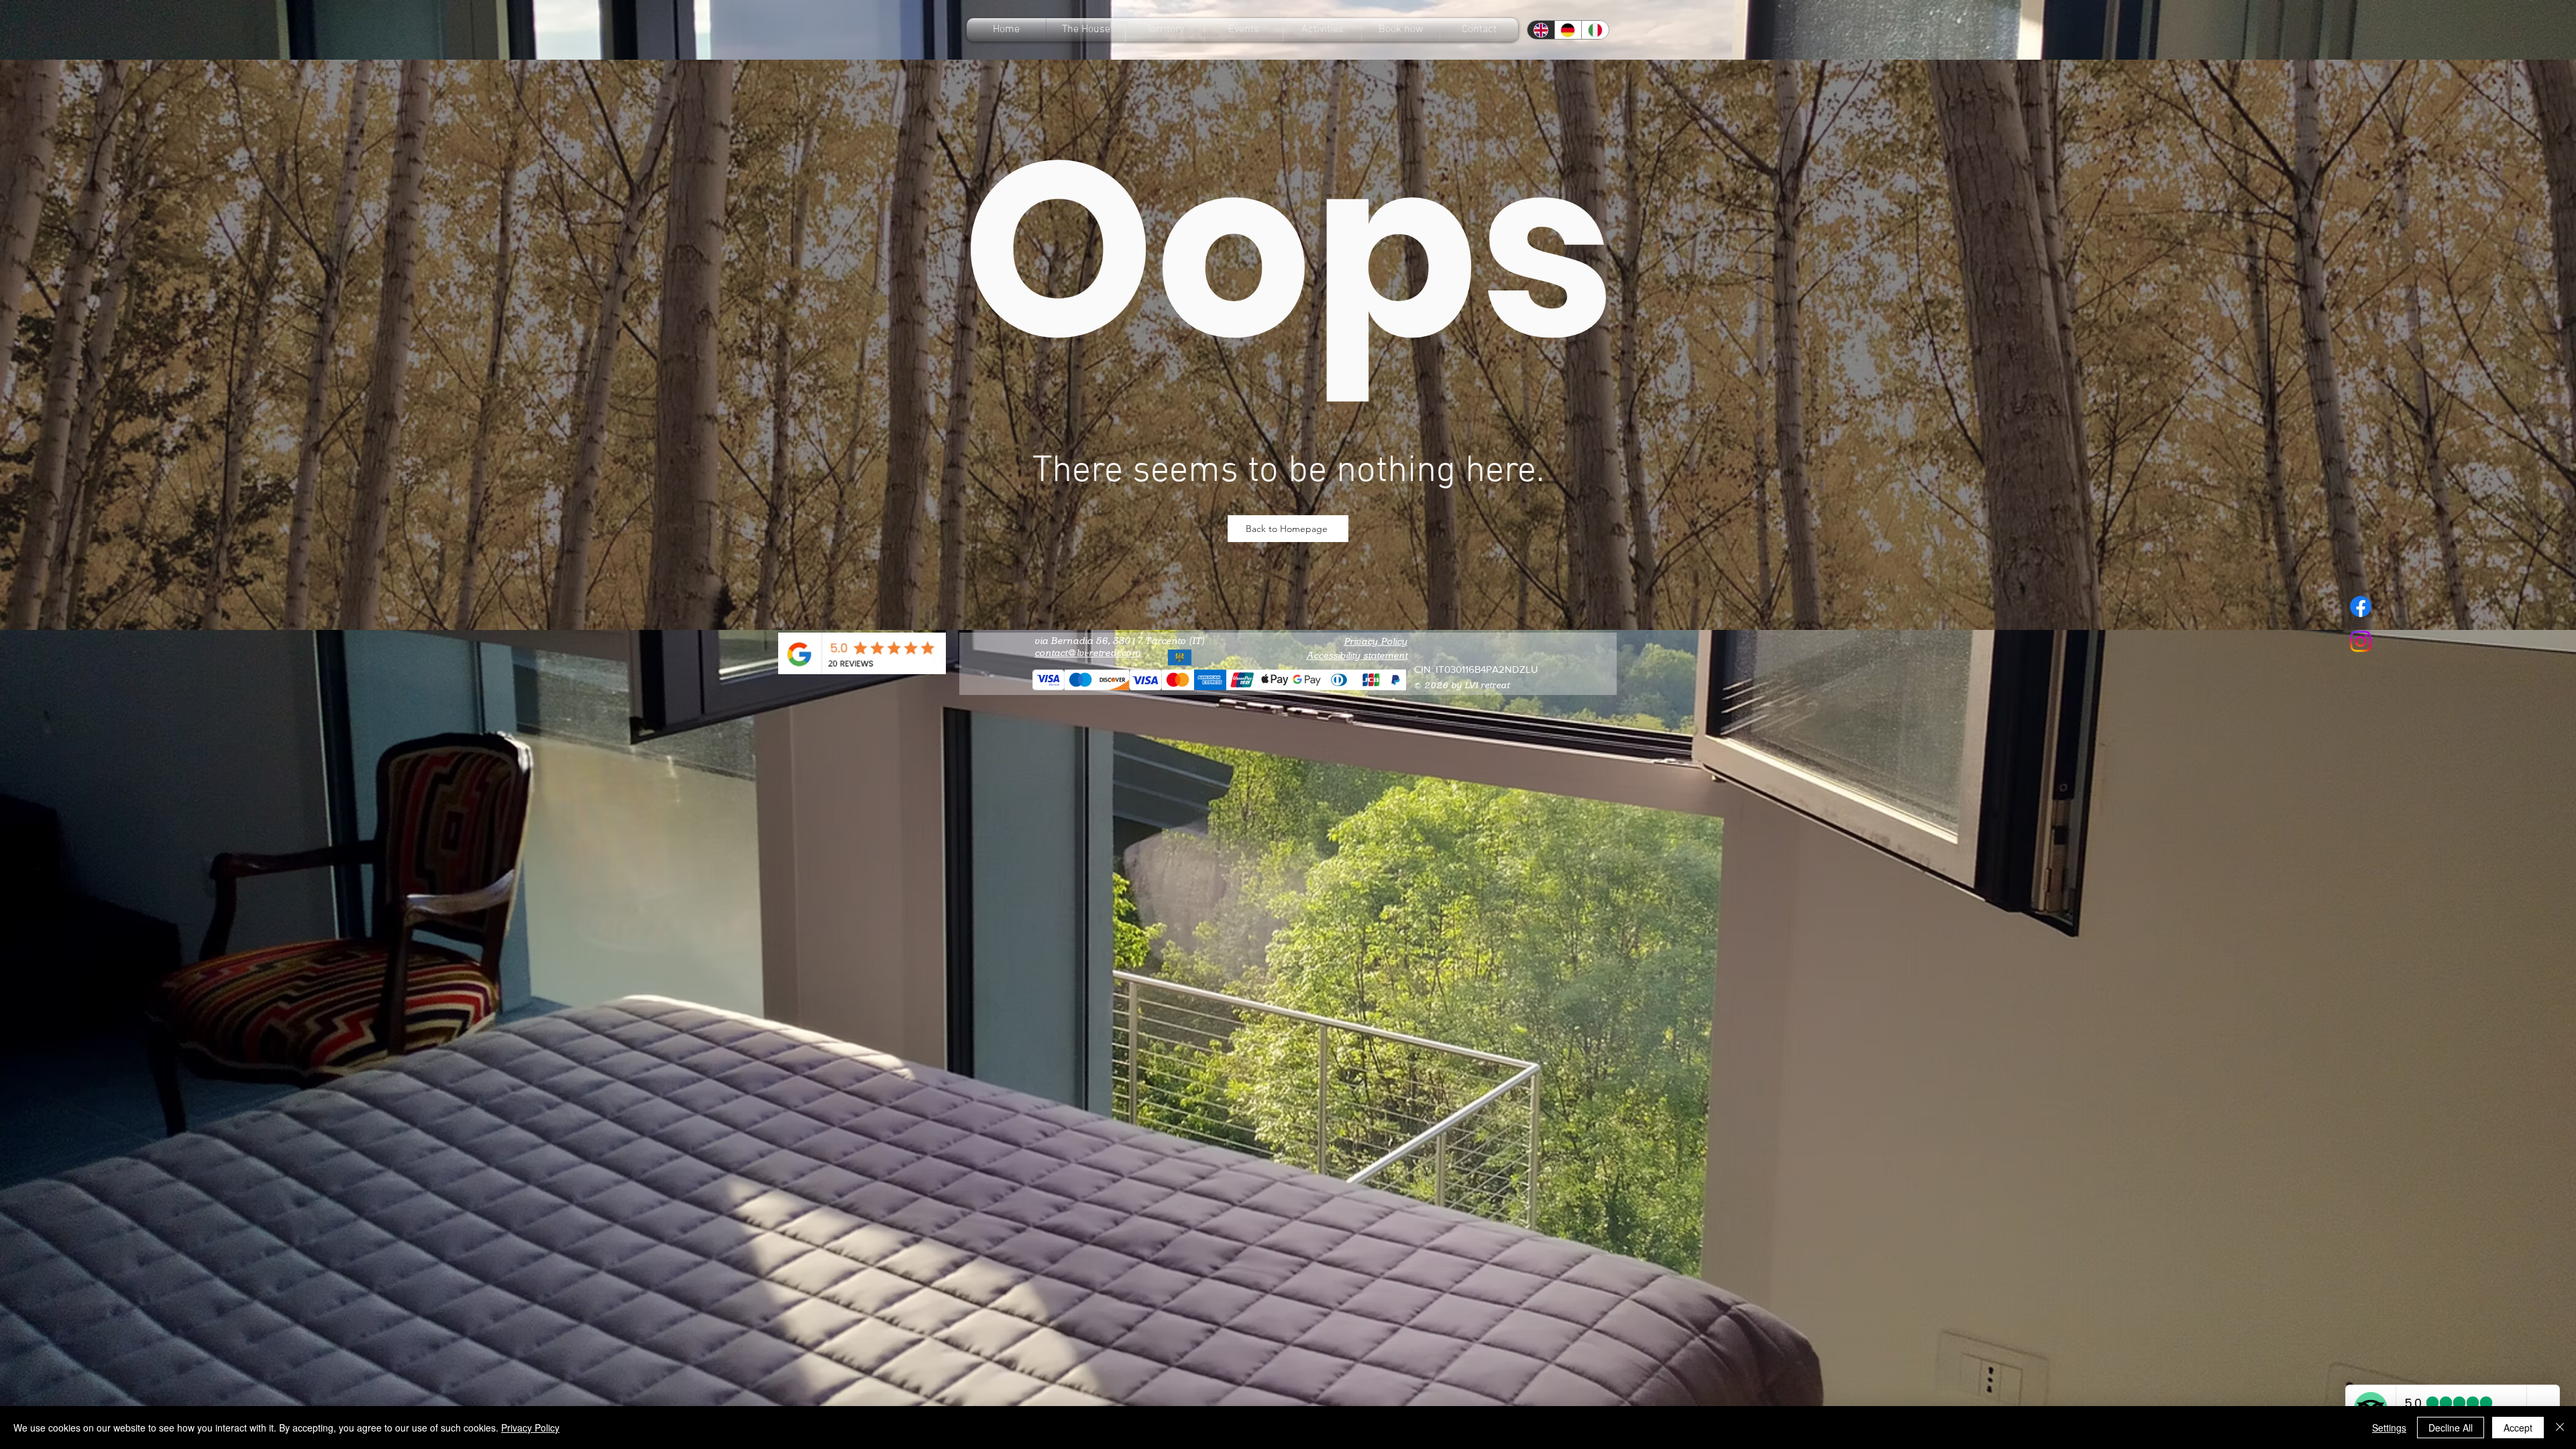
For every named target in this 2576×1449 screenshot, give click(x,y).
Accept (2518, 1428)
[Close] (2560, 1428)
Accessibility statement (1357, 656)
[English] (1541, 30)
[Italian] (1595, 30)
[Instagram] (2361, 641)
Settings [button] (2389, 1428)
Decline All (2451, 1428)
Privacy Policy (1376, 642)
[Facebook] (2361, 606)
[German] (1568, 30)
